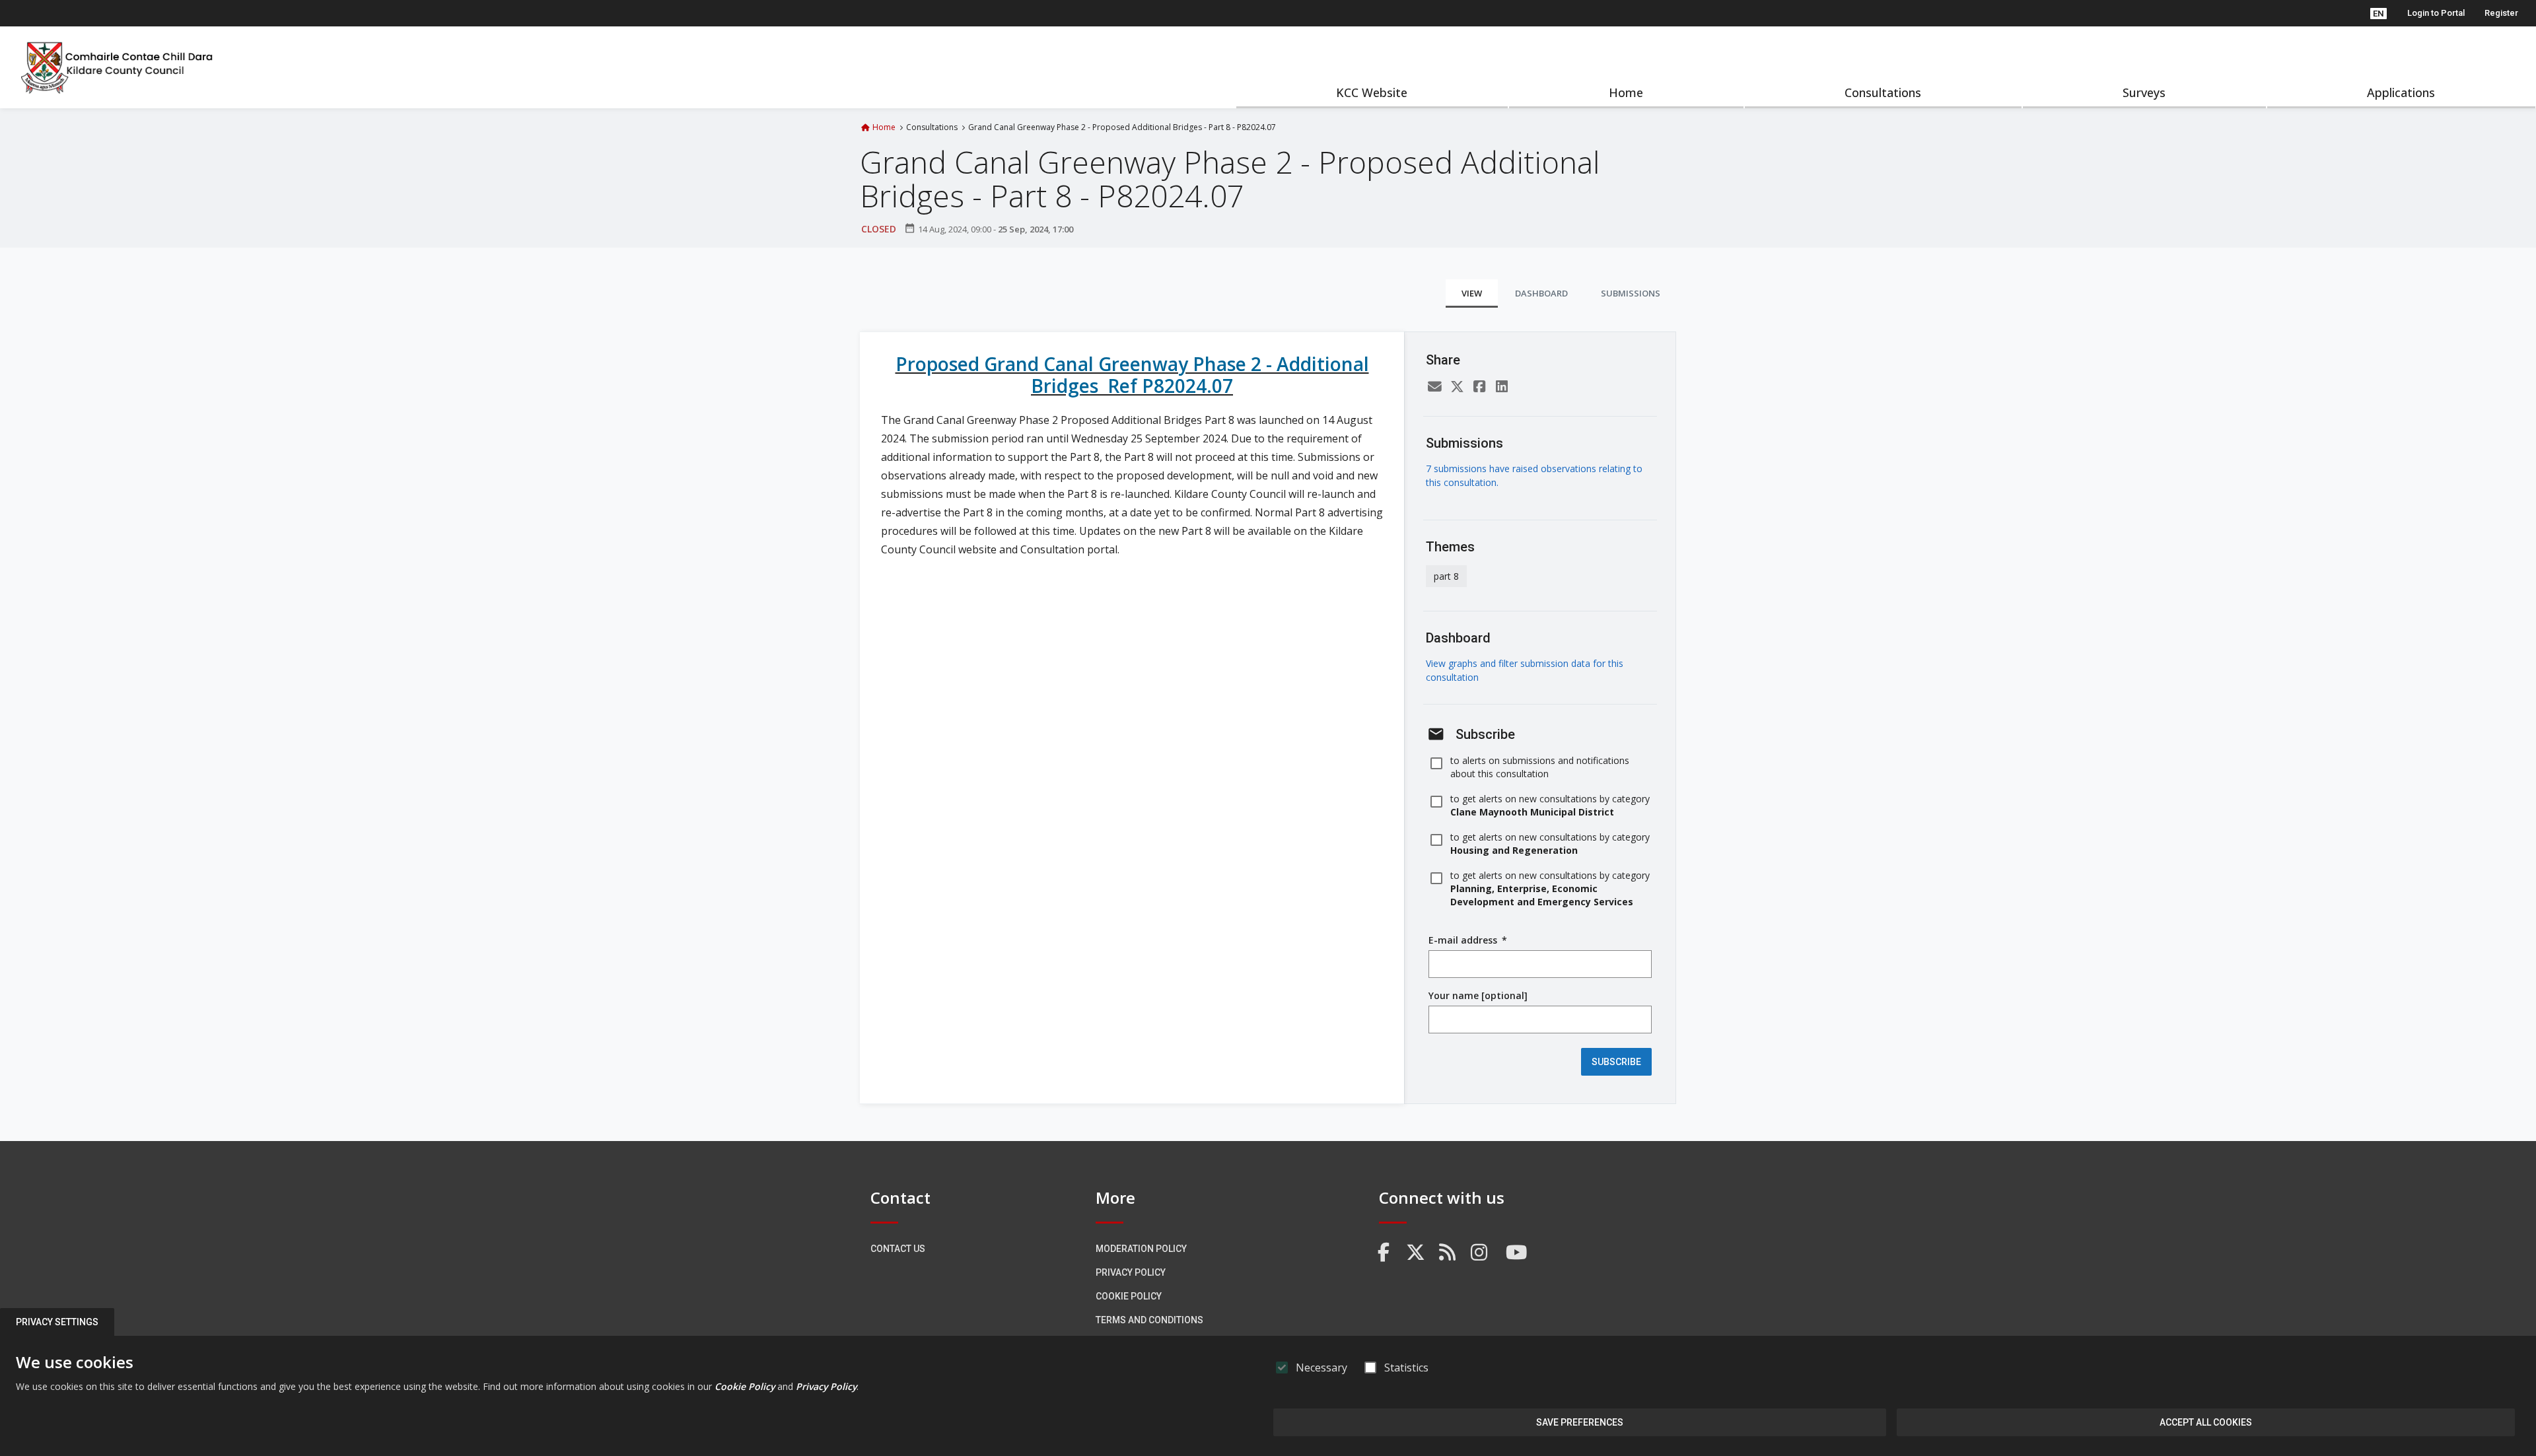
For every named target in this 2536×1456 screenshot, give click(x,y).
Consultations (1883, 92)
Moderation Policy (1141, 1249)
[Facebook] (1479, 387)
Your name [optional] (1478, 995)
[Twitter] (1457, 387)
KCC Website (1372, 92)
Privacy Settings (57, 1322)
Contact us (898, 1249)
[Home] (118, 67)
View (1472, 293)
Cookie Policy (1129, 1296)
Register (2501, 13)
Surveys (2144, 92)
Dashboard (1541, 293)
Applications (2401, 92)
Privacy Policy (1131, 1272)
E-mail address (1468, 940)
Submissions (1631, 293)
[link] (1384, 1253)
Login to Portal (2436, 13)
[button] (2378, 13)
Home (1626, 92)
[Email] (1434, 387)
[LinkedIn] (1502, 387)
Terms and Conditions (1149, 1320)
